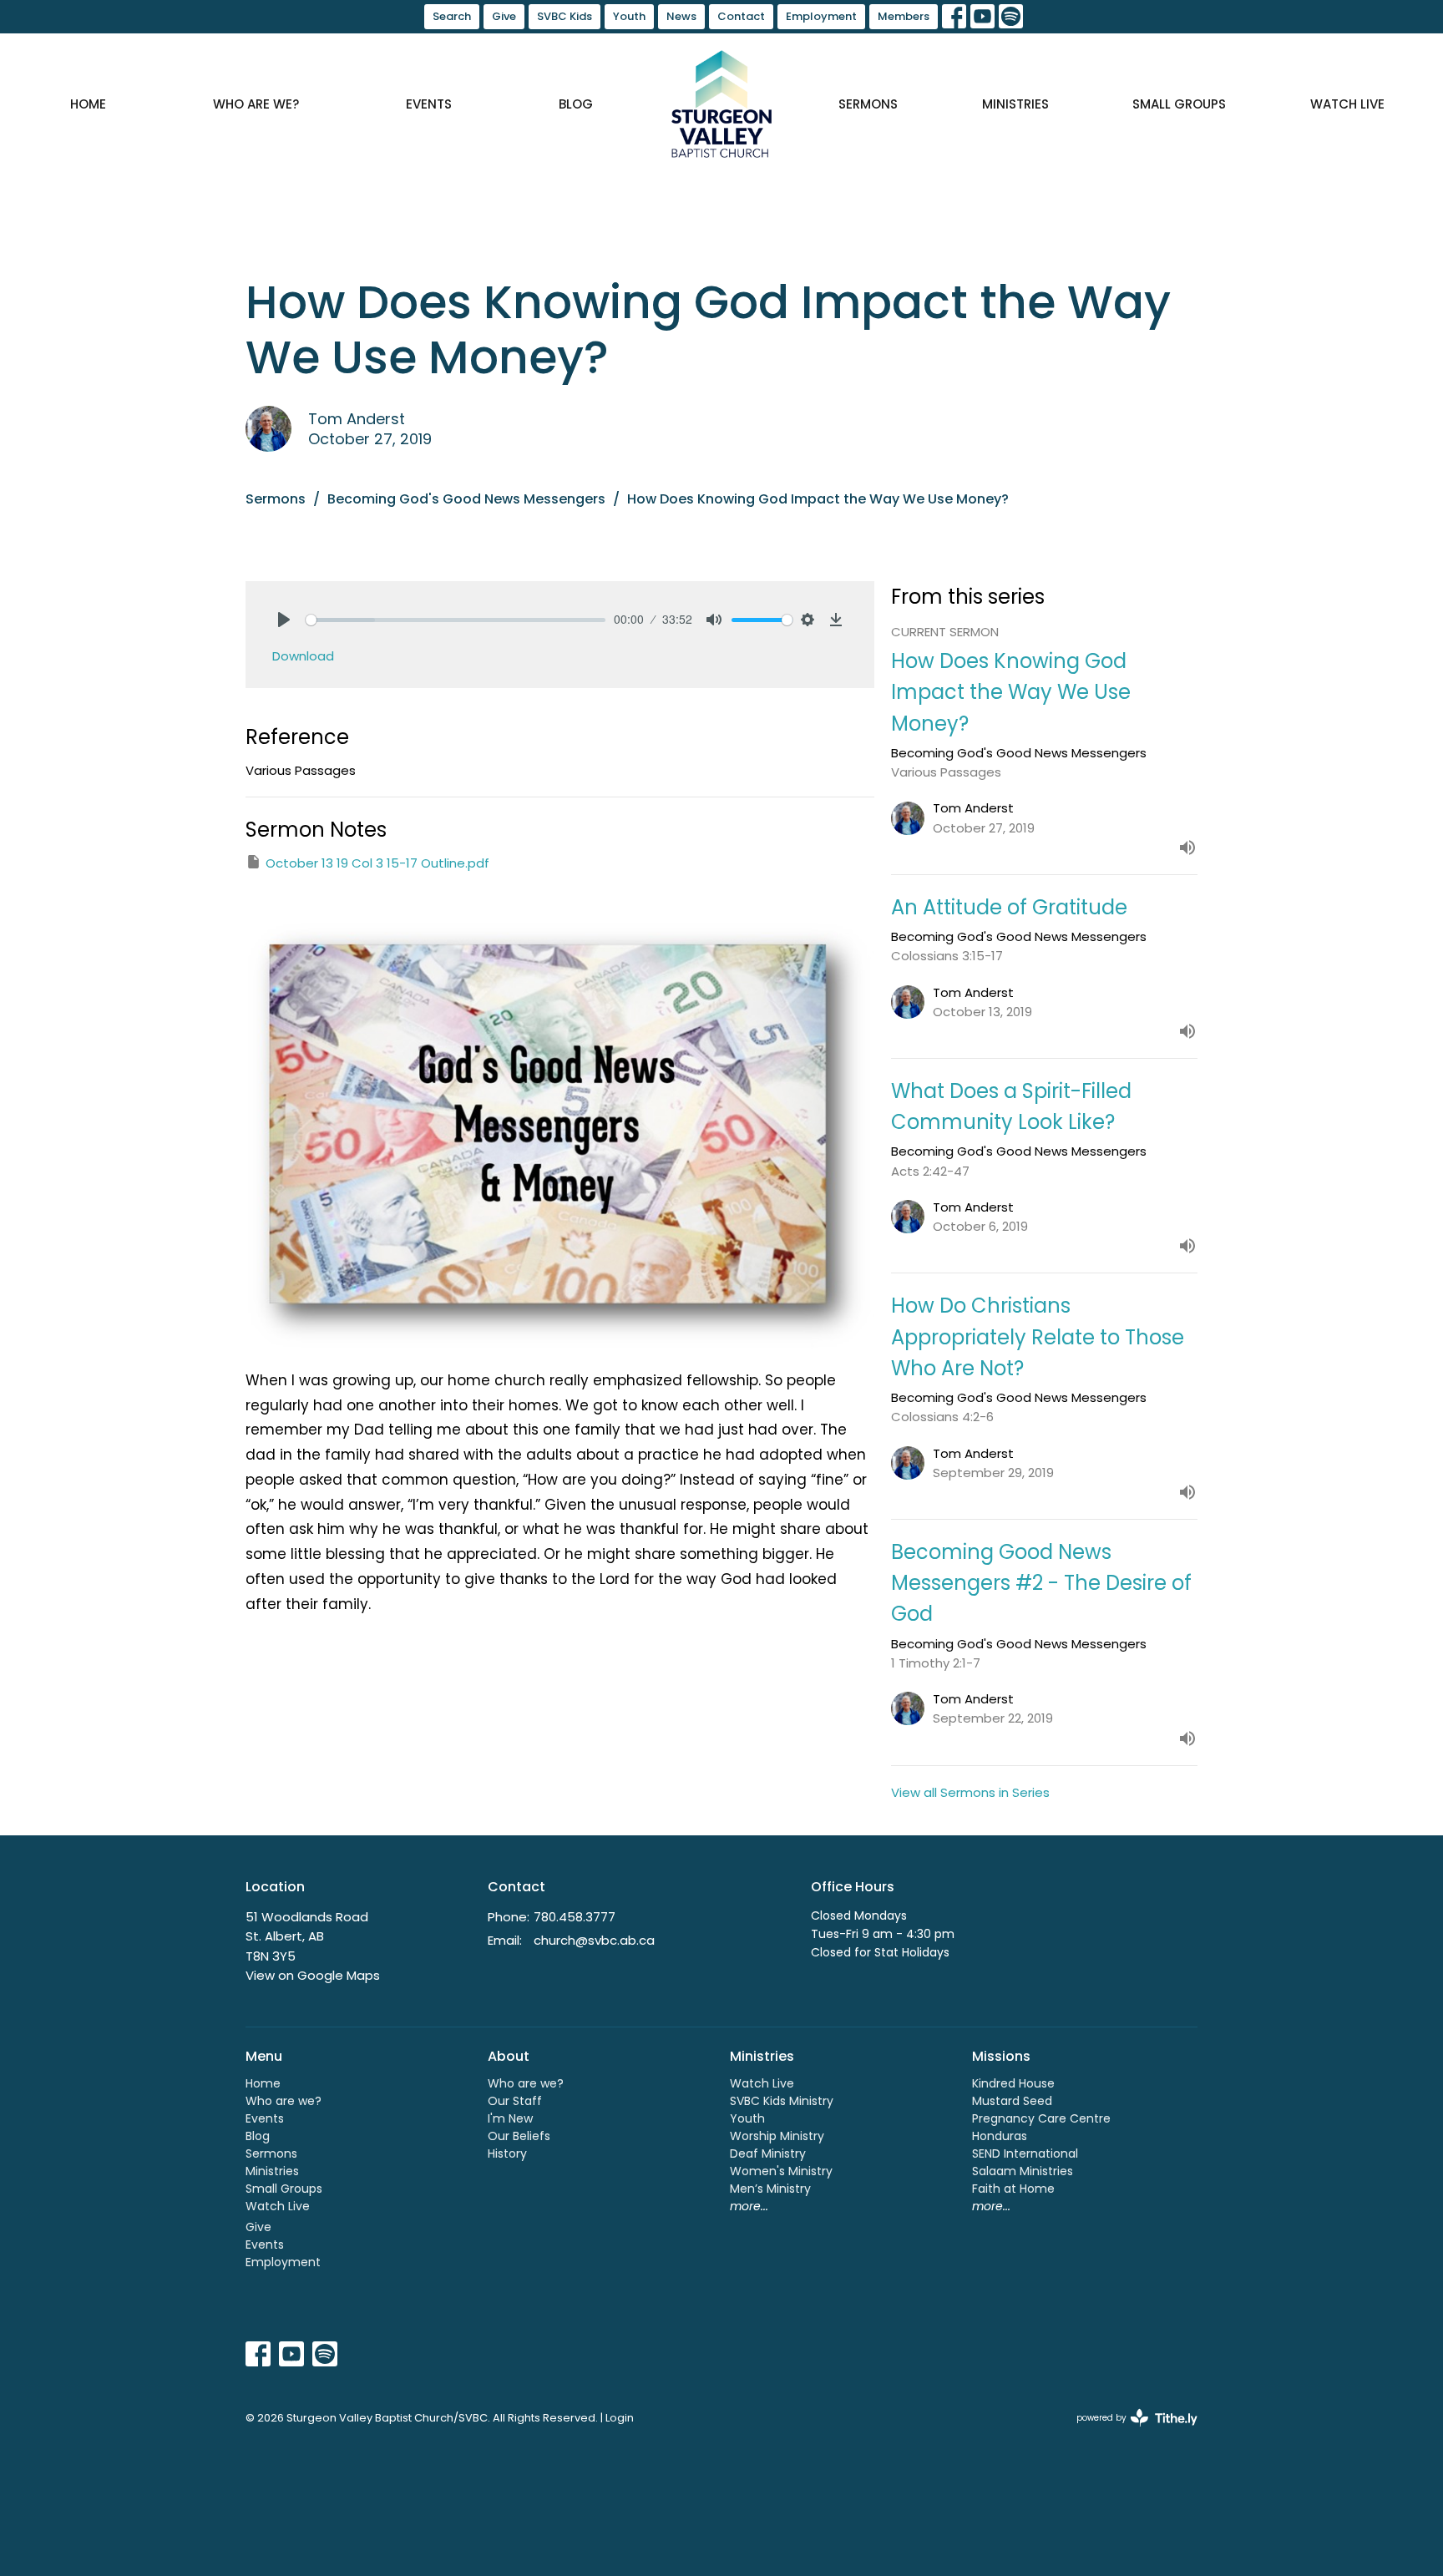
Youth (629, 16)
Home (88, 104)
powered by (1129, 2432)
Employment (821, 16)
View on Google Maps (313, 1975)
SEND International (1025, 2153)
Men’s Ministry (770, 2189)
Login (620, 2418)
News (681, 16)
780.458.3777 (575, 1917)
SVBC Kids (565, 16)
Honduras (1000, 2136)
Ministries (1015, 104)
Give (504, 16)
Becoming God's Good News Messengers (466, 499)
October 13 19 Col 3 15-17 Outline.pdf (377, 863)
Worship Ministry (777, 2136)
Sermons (868, 104)
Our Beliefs (519, 2136)
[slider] (456, 620)
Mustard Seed (1012, 2101)
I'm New (510, 2118)
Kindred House (1013, 2083)
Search (452, 16)
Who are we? (256, 104)
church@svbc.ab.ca (594, 1940)
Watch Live (1347, 104)
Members (904, 16)
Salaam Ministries (1023, 2171)
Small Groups (1179, 104)
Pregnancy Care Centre (1041, 2118)
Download (303, 656)
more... (749, 2206)
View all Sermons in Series (970, 1792)
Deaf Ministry (768, 2153)
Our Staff (515, 2101)
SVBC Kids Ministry (782, 2101)
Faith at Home (1013, 2189)
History (507, 2153)
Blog (576, 104)
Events (429, 104)
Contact (741, 16)
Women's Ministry (781, 2171)
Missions (1001, 2056)
